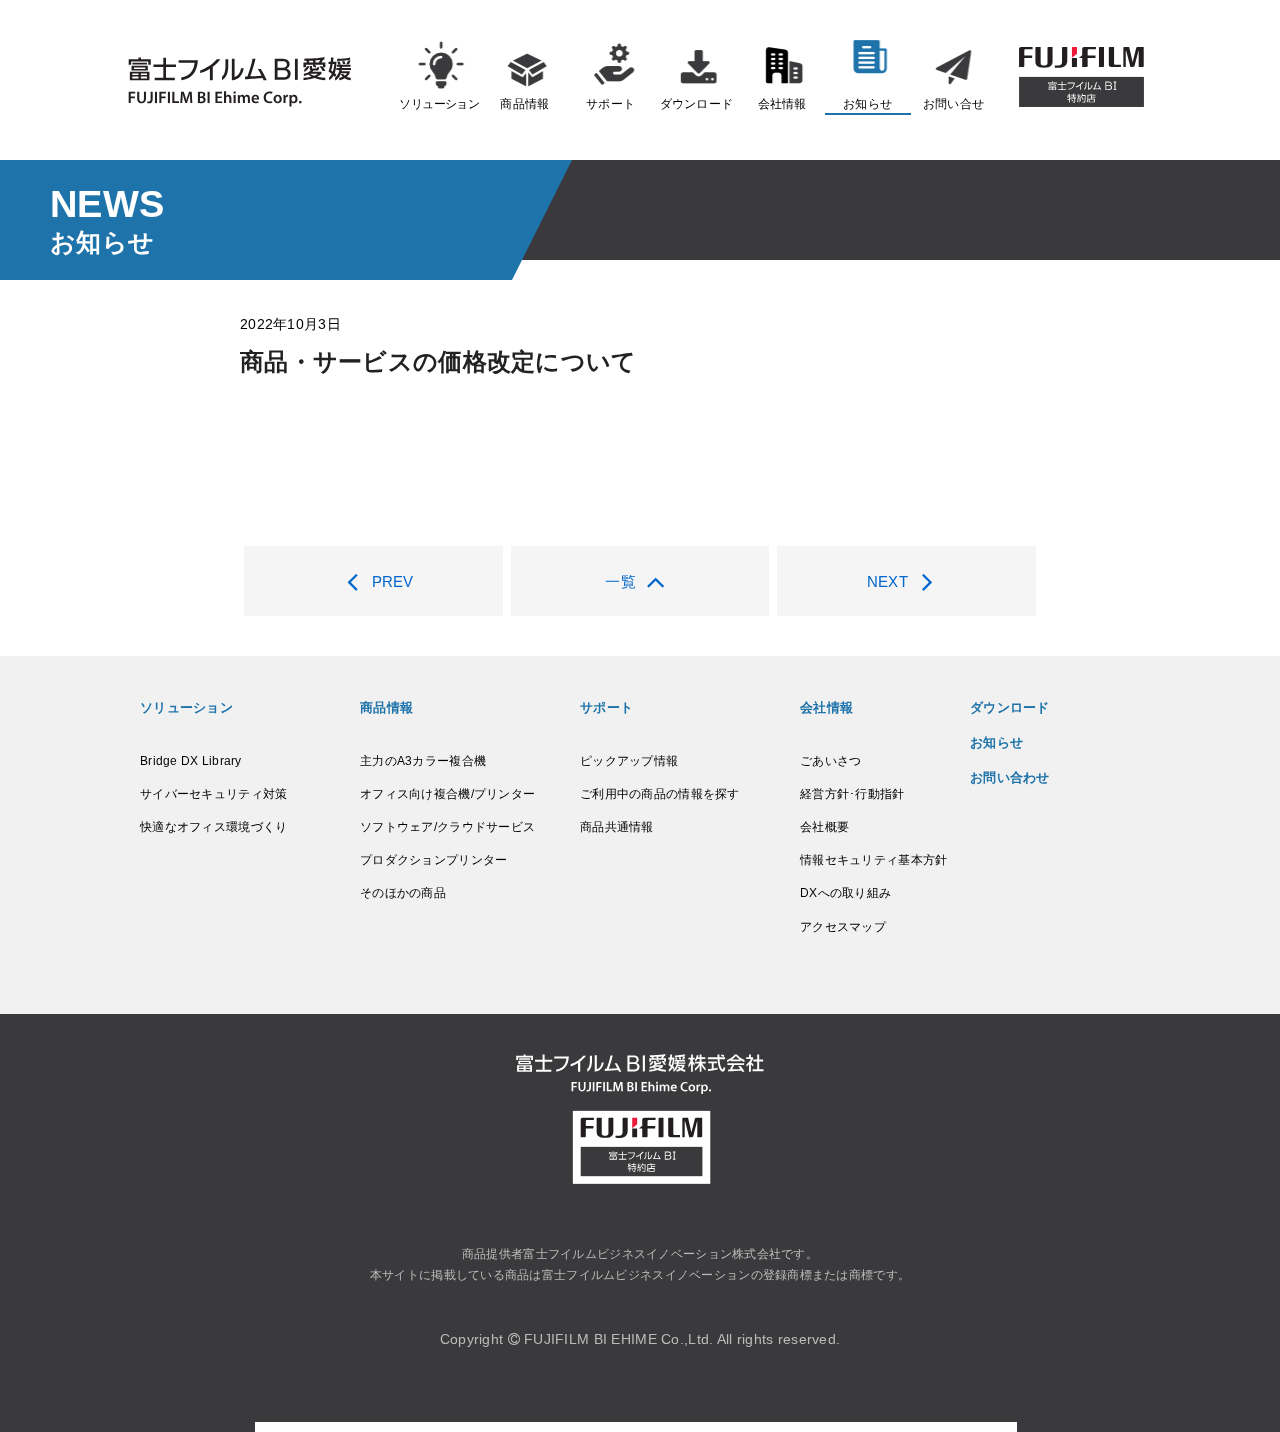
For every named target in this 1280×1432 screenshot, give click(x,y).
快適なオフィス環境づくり (213, 827)
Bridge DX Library (191, 761)
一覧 (620, 581)
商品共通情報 (617, 827)
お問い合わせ (1010, 777)
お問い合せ (953, 104)
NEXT (887, 581)
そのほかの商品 (403, 893)
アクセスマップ (843, 927)
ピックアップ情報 (629, 761)
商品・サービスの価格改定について (438, 361)
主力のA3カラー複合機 (423, 761)
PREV (393, 581)
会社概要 (824, 827)
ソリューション (439, 104)
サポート (610, 104)
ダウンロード (697, 104)
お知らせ (867, 104)
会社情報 (782, 104)
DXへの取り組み (845, 893)
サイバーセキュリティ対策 (213, 794)
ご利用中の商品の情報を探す (660, 794)
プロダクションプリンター (433, 860)
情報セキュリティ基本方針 (873, 860)
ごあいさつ (830, 761)
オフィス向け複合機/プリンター (447, 794)
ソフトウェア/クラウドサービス (447, 827)
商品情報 (524, 104)
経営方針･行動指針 (852, 794)
